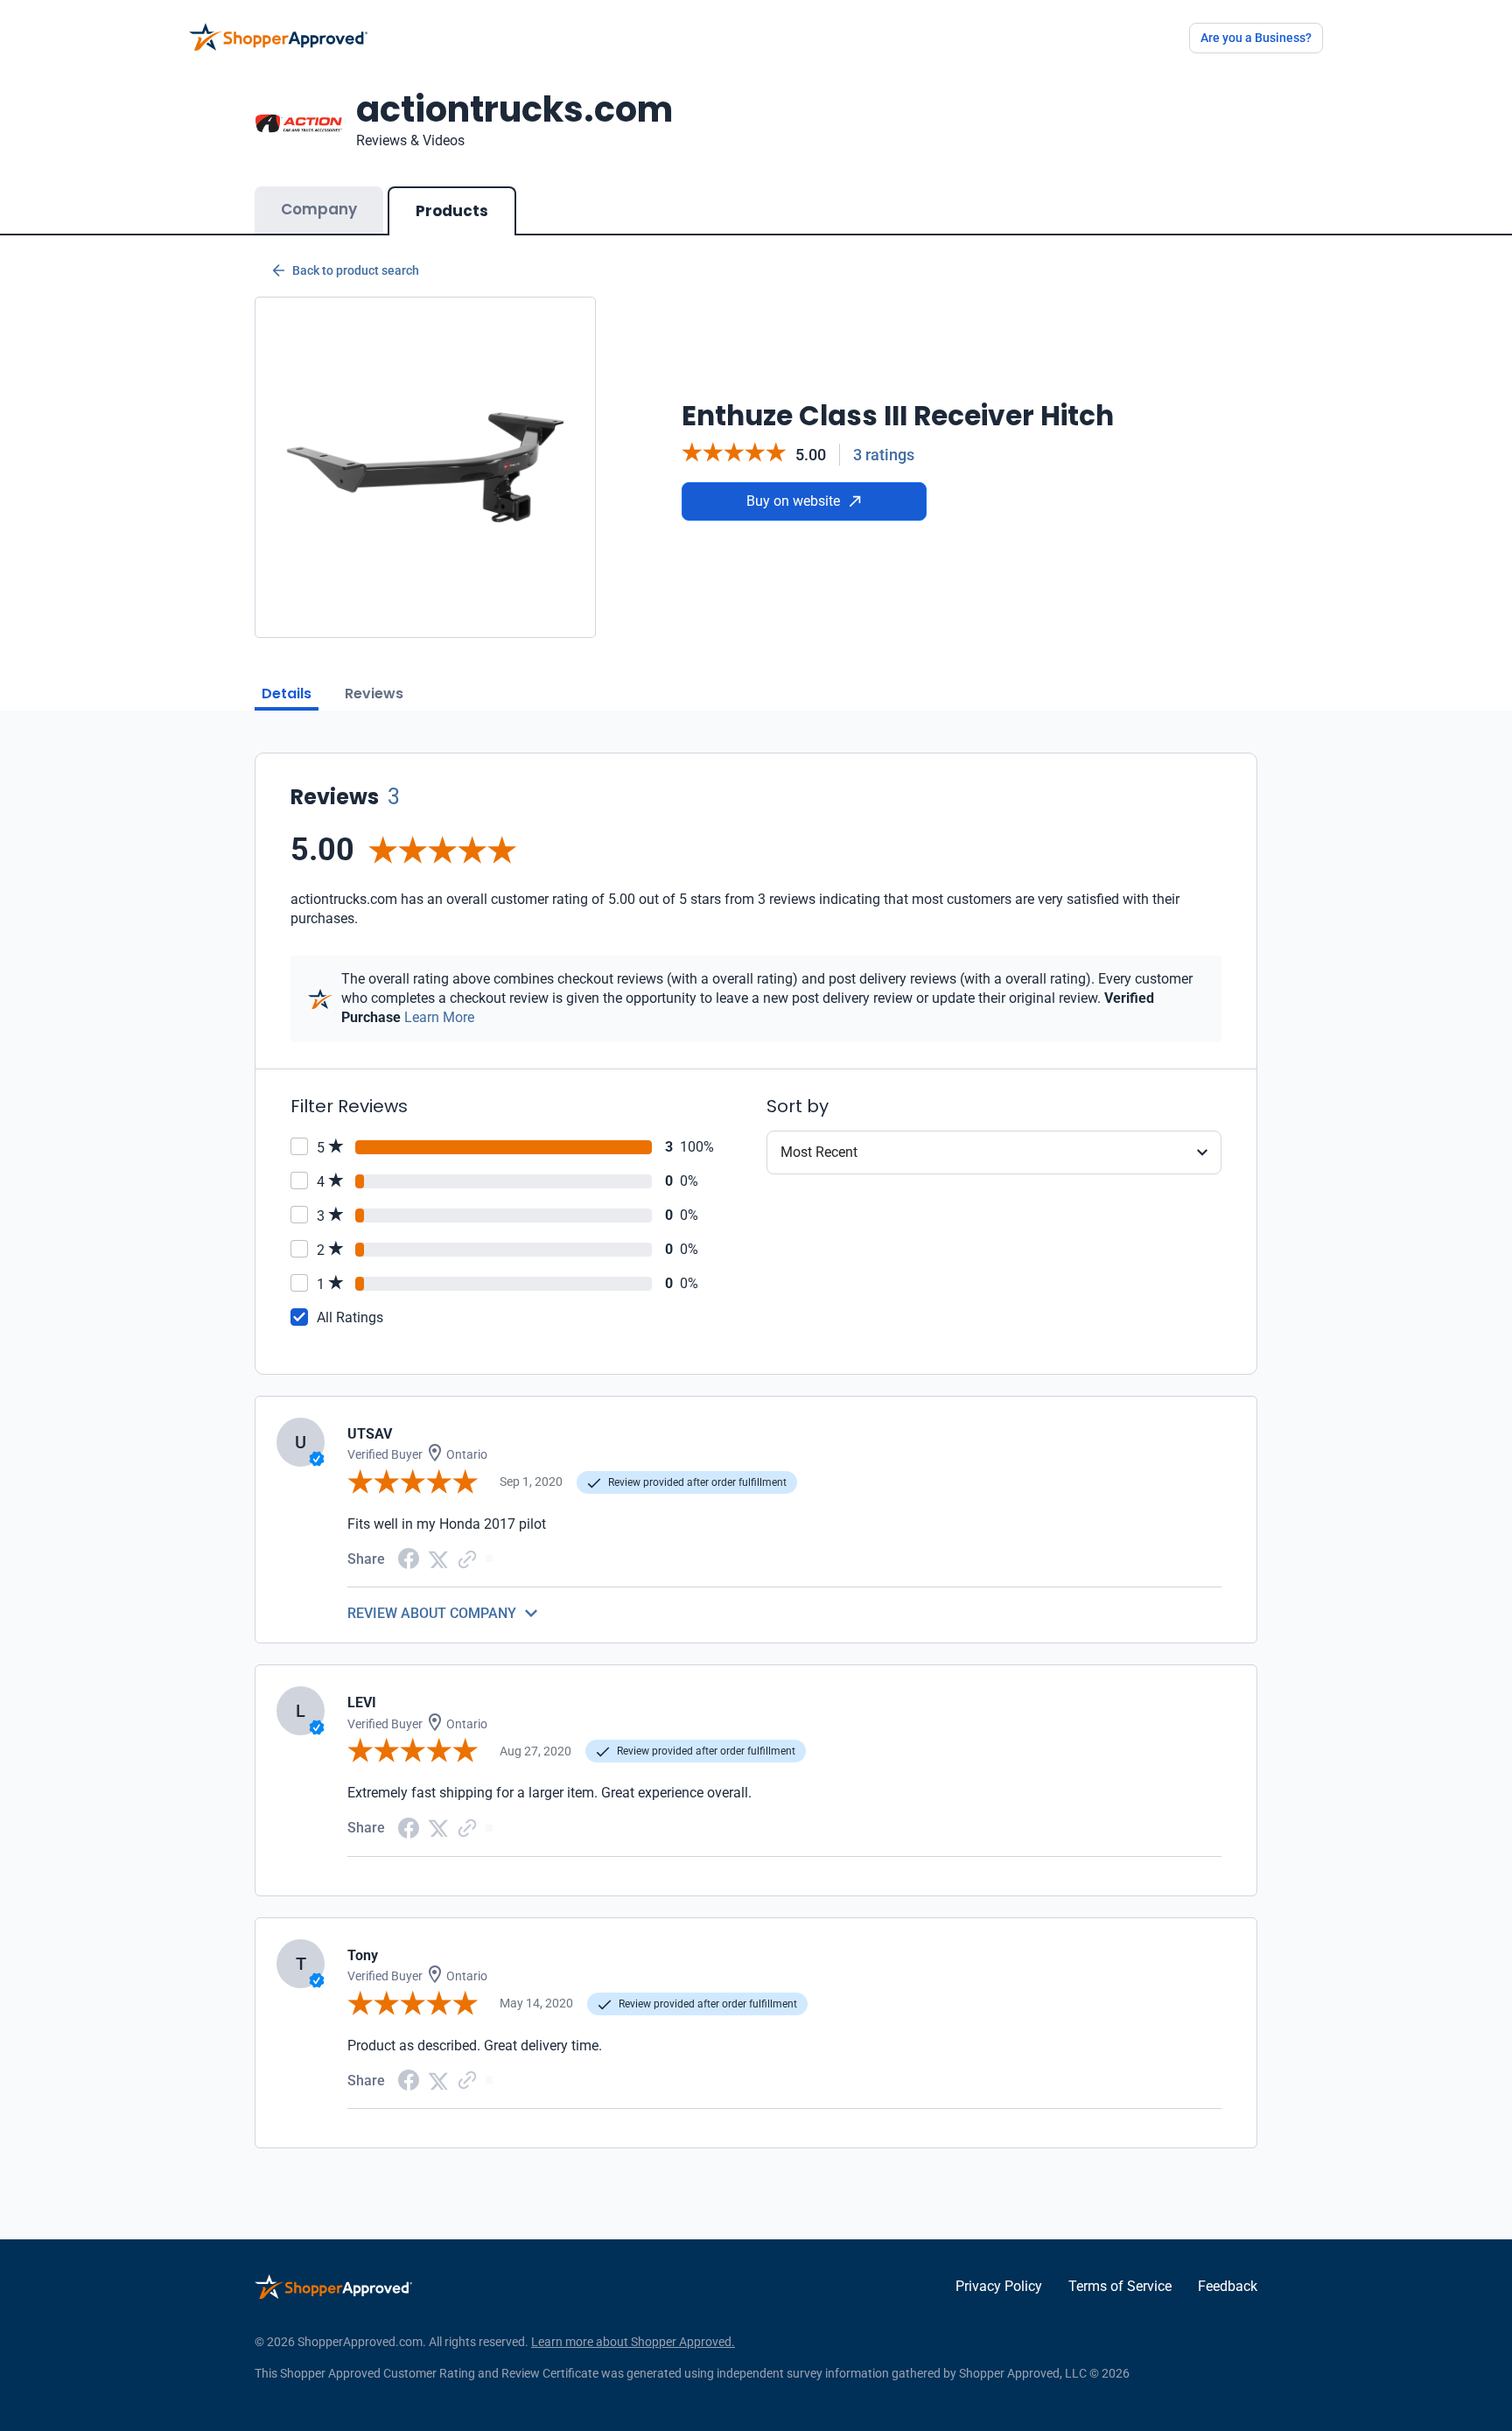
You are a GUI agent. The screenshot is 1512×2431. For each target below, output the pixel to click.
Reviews (374, 694)
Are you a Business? (1256, 38)
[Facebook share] (409, 1557)
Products (452, 211)
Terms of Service (1120, 2286)
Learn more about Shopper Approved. (633, 2342)
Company (319, 209)
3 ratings (884, 455)
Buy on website (793, 501)
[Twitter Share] (438, 1558)
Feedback (1228, 2286)
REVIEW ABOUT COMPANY (432, 1613)
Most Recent (819, 1152)
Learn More (439, 1017)
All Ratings (350, 1317)
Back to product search (356, 270)
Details (287, 694)
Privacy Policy (999, 2286)
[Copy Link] (467, 1558)
